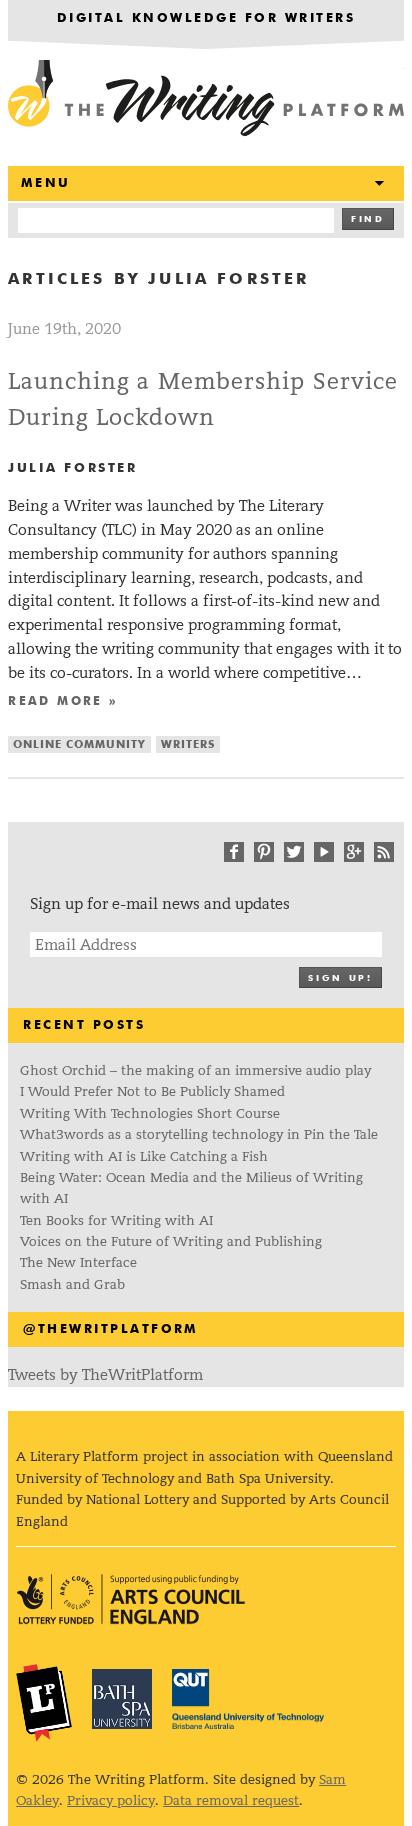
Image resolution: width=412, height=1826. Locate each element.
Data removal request (231, 1800)
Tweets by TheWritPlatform (105, 1374)
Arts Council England (131, 1599)
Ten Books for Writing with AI (116, 1220)
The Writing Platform (206, 100)
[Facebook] (234, 852)
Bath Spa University (122, 1699)
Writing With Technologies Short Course (150, 1113)
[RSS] (384, 852)
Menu (46, 183)
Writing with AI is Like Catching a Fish (144, 1156)
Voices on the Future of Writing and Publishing (172, 1241)
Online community (79, 744)
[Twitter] (294, 852)
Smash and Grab (72, 1284)
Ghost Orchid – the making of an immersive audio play (195, 1070)
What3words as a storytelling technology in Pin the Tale (199, 1134)
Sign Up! (340, 978)
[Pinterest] (264, 852)
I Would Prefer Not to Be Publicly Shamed (152, 1091)
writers (188, 744)
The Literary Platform (44, 1702)
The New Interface (78, 1262)
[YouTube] (324, 852)
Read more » (63, 702)
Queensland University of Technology (248, 1699)
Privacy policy (111, 1800)
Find (368, 219)
